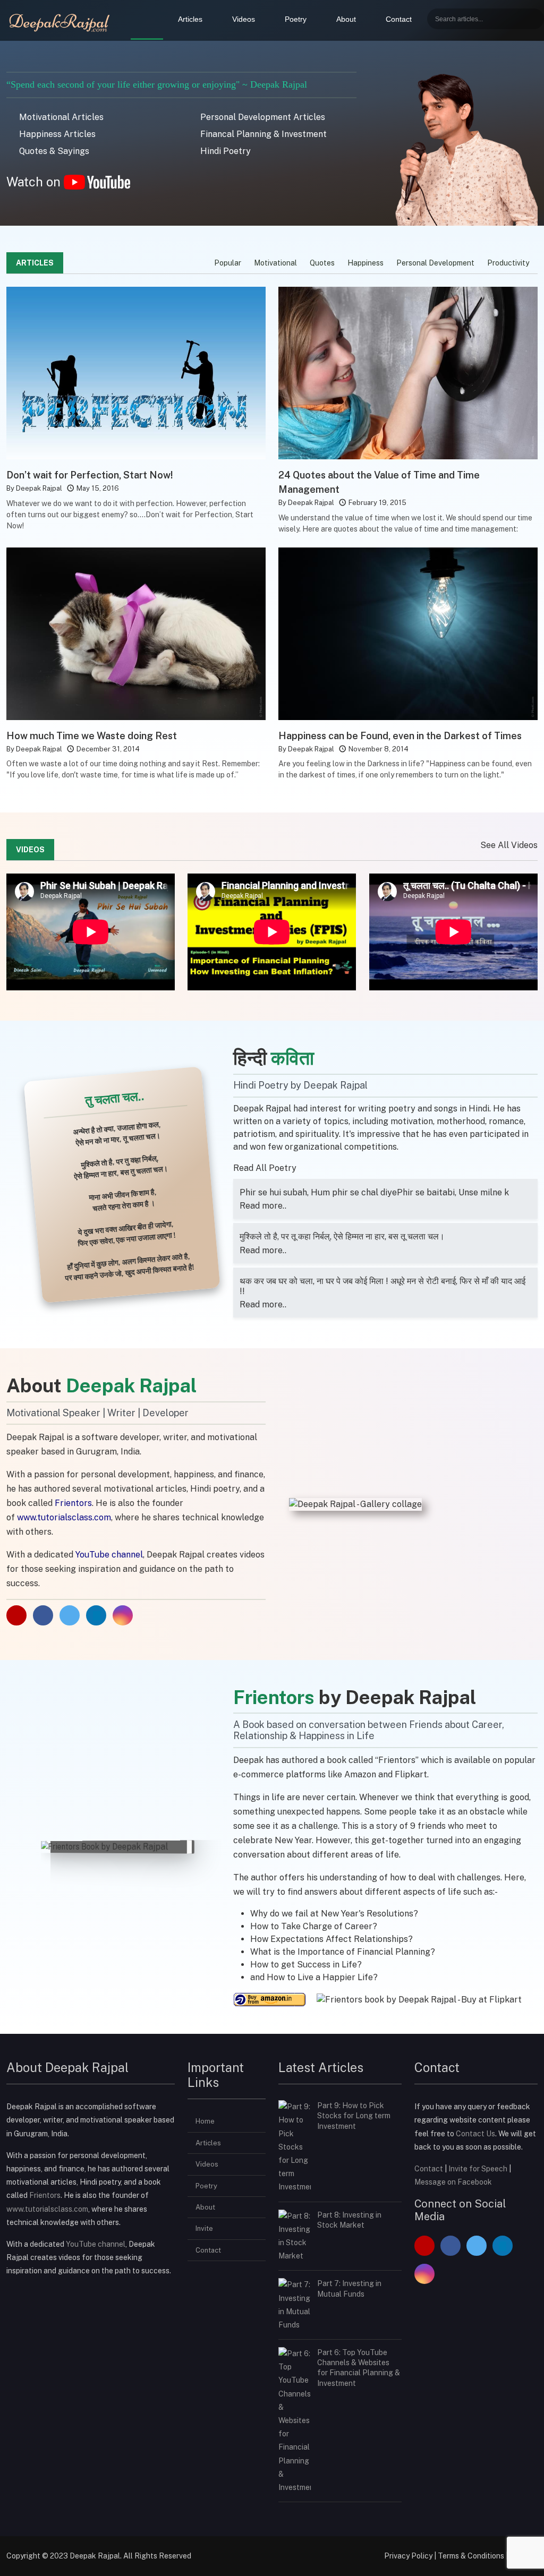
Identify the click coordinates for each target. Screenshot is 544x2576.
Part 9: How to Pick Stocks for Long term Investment (354, 2116)
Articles (190, 19)
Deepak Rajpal (39, 488)
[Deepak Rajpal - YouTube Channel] (18, 1616)
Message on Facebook (453, 2182)
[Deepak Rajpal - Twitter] (71, 1616)
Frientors (45, 2195)
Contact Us (475, 2134)
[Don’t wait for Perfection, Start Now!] (136, 373)
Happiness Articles (56, 134)
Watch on (35, 182)
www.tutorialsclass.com (64, 1517)
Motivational (275, 263)
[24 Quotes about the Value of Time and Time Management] (408, 373)
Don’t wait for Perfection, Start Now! (90, 475)
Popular (228, 263)
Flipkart (411, 1774)
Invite (204, 2228)
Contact (399, 19)
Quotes (322, 263)
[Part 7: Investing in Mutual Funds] (295, 2304)
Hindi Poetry (224, 151)
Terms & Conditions (471, 2556)
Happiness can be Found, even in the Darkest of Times (400, 736)
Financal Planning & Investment (262, 134)
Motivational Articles (60, 117)
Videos (244, 19)
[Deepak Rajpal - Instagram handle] (424, 2275)
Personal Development (435, 263)
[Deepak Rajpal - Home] (61, 21)
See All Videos (509, 845)
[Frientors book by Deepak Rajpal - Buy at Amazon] (271, 1999)
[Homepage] (147, 20)
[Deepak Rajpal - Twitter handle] (477, 2247)
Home (205, 2121)
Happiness (365, 263)
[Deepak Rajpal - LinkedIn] (97, 1616)
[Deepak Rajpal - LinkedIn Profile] (503, 2247)
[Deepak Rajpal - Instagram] (123, 1616)
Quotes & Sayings (53, 151)
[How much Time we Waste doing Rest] (136, 633)
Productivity (508, 263)
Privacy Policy (408, 2556)
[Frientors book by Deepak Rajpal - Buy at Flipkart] (419, 1999)
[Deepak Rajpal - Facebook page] (44, 1616)
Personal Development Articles (262, 117)
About (346, 19)
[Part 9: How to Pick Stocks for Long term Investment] (295, 2146)
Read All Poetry (266, 1168)
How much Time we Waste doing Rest (92, 736)
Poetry (296, 19)
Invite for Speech (479, 2169)
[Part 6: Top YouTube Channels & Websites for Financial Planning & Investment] (295, 2420)
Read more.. (263, 1206)
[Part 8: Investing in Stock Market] (295, 2236)
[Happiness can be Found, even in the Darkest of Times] (408, 633)
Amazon (360, 1774)
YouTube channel (96, 2244)
